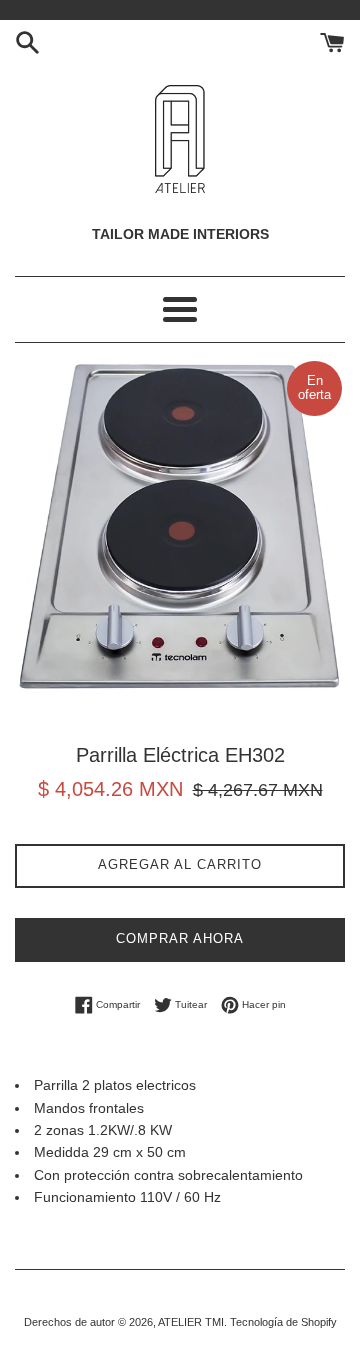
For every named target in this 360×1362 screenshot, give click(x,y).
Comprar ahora (180, 938)
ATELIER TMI (191, 1322)
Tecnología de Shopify (283, 1322)
